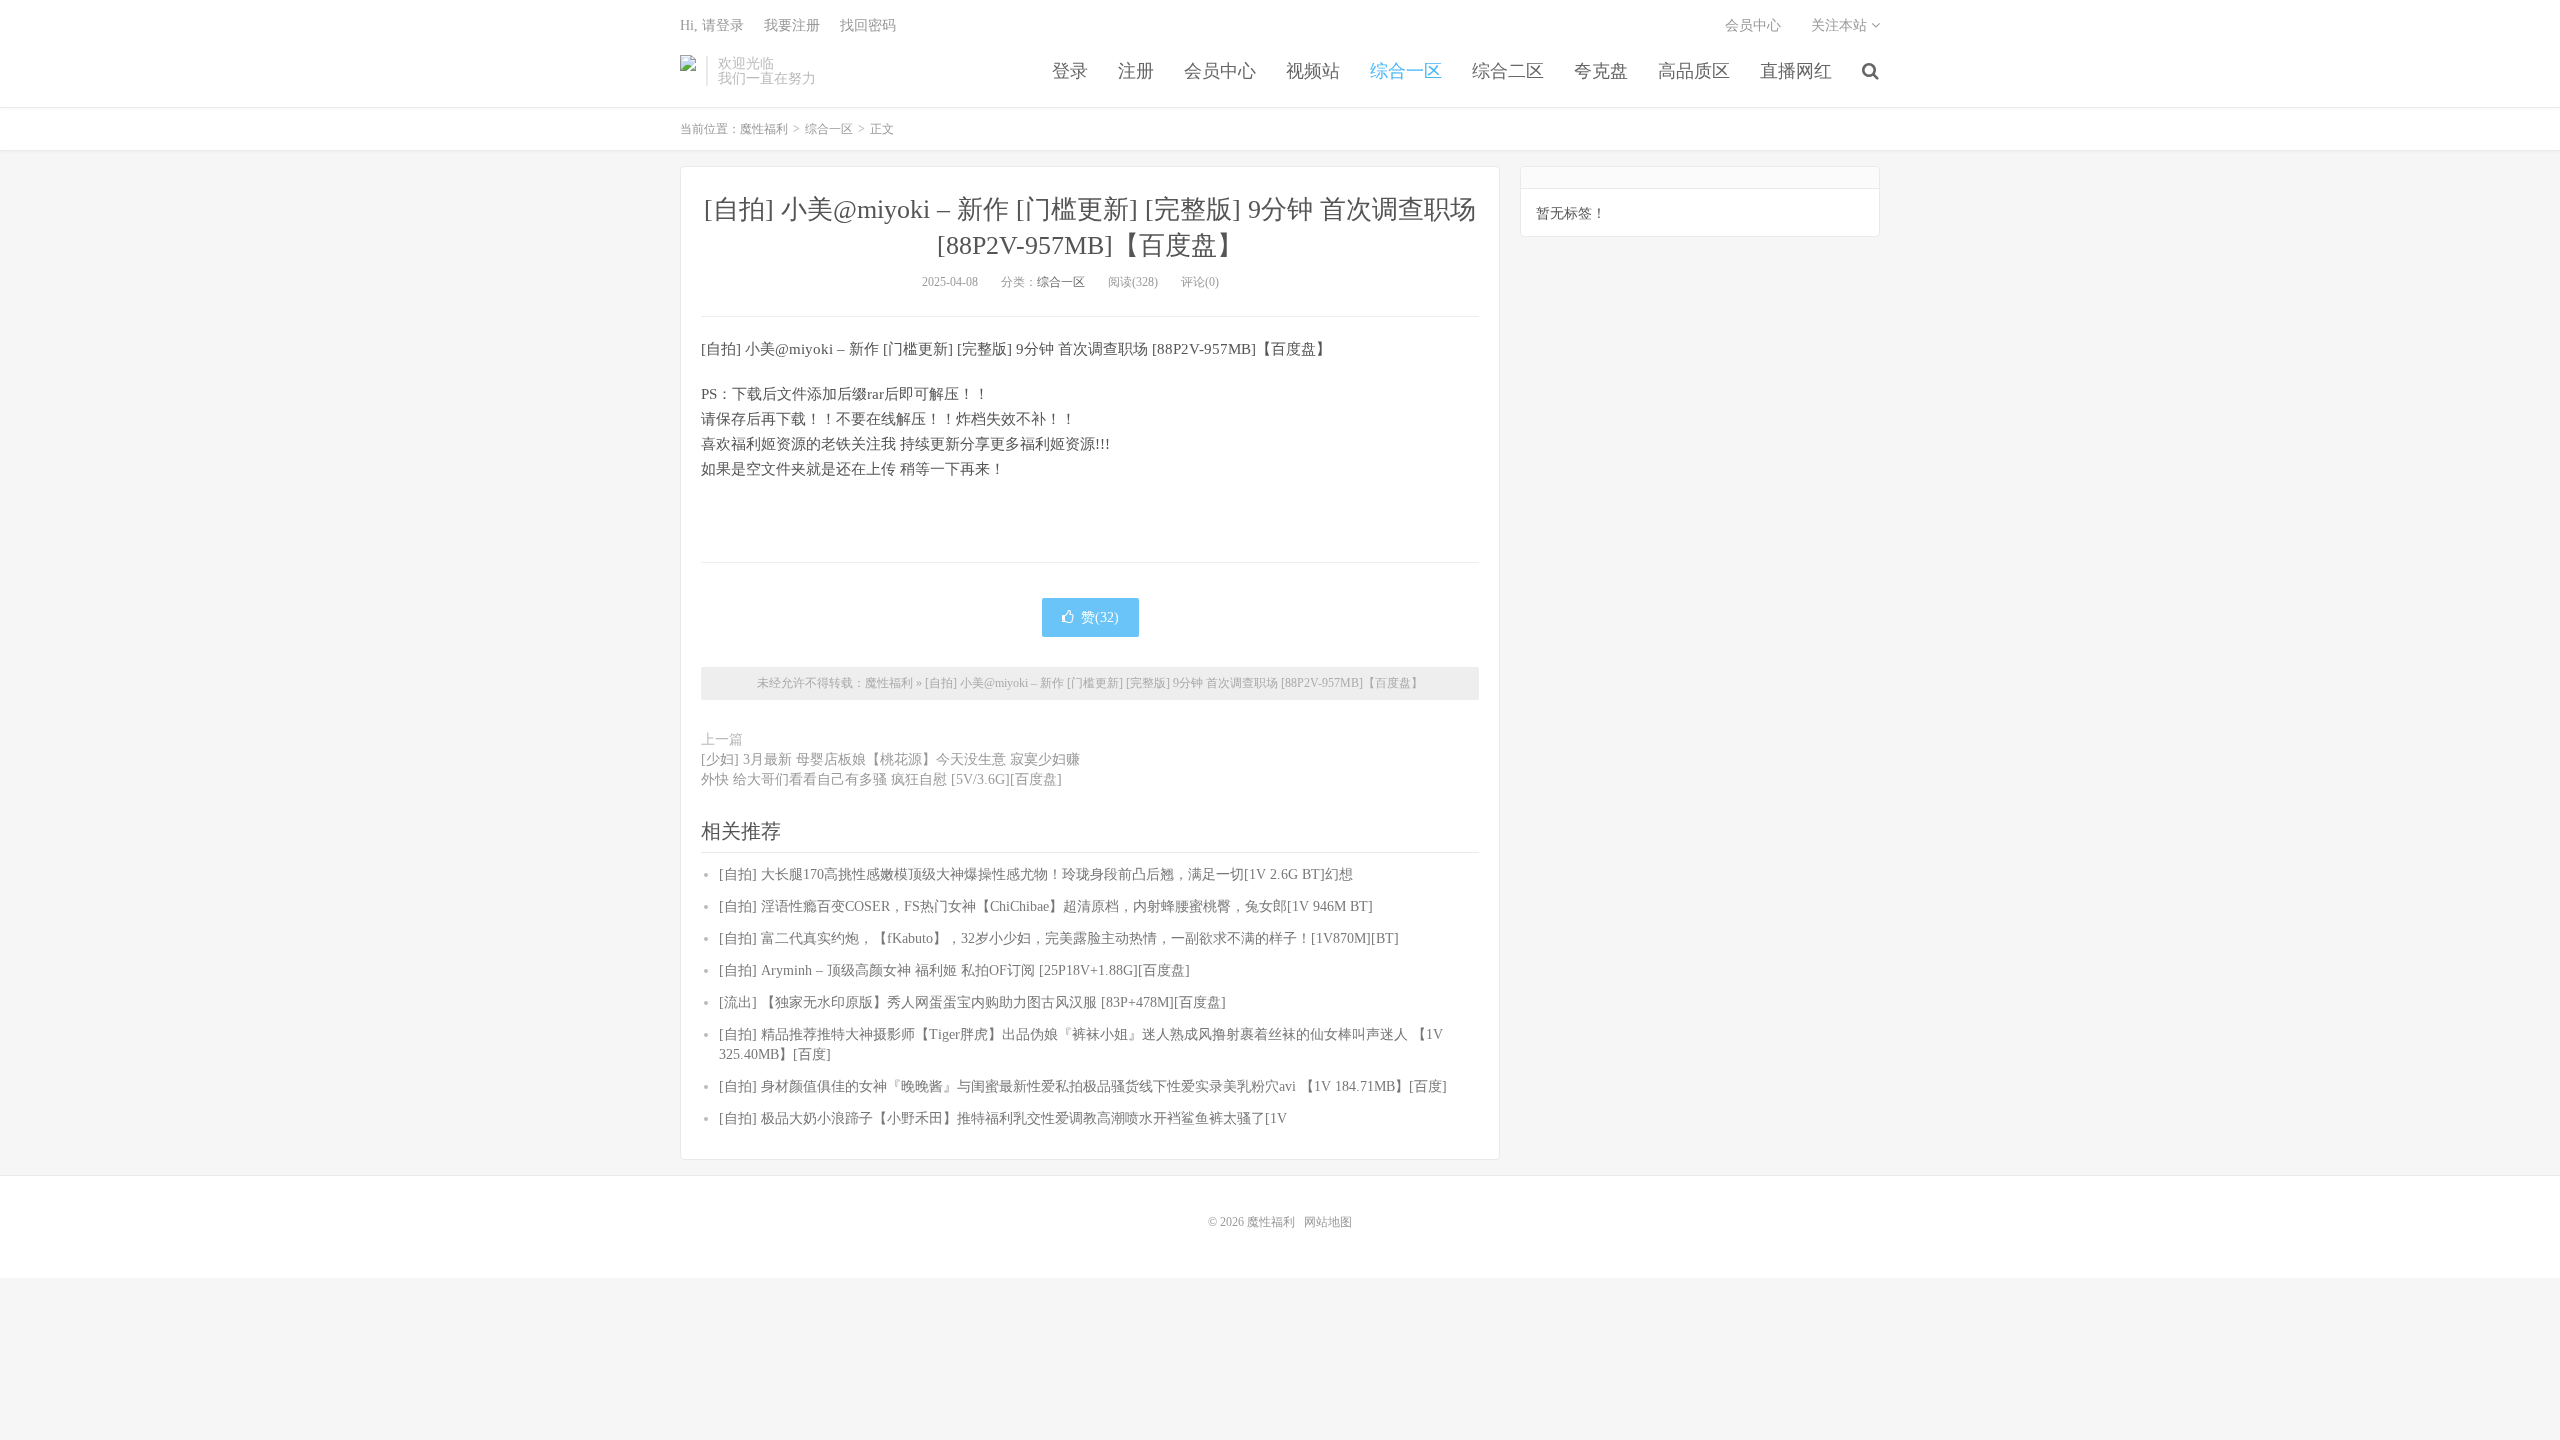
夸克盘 (1601, 71)
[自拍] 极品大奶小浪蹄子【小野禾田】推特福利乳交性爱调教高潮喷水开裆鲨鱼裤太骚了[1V (1003, 1118)
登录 (1070, 71)
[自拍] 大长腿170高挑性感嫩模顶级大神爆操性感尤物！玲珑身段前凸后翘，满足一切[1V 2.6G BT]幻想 (1036, 874)
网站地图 (1328, 1222)
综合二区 (1508, 71)
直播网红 (1796, 71)
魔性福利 (688, 71)
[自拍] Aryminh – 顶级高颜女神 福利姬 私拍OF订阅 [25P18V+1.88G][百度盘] (954, 970)
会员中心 (1220, 71)
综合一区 (1406, 71)
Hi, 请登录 (712, 25)
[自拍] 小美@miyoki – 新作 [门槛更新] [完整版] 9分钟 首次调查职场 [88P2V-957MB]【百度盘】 (1174, 683)
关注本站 (1841, 25)
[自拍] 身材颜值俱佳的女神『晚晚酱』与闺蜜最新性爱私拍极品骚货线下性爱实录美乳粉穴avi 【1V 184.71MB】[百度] (1083, 1086)
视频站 (1313, 71)
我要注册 (792, 25)
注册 (1136, 71)
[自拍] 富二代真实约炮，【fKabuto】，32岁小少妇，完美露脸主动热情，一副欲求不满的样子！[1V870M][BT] (1059, 938)
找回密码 (868, 25)
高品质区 (1694, 71)
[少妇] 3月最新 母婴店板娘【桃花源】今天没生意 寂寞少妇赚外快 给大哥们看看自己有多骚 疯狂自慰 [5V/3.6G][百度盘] (890, 769)
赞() (1100, 617)
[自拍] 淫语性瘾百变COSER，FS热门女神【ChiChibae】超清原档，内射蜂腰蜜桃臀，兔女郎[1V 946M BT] (1046, 906)
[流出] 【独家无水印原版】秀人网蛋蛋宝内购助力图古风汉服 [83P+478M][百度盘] (972, 1002)
